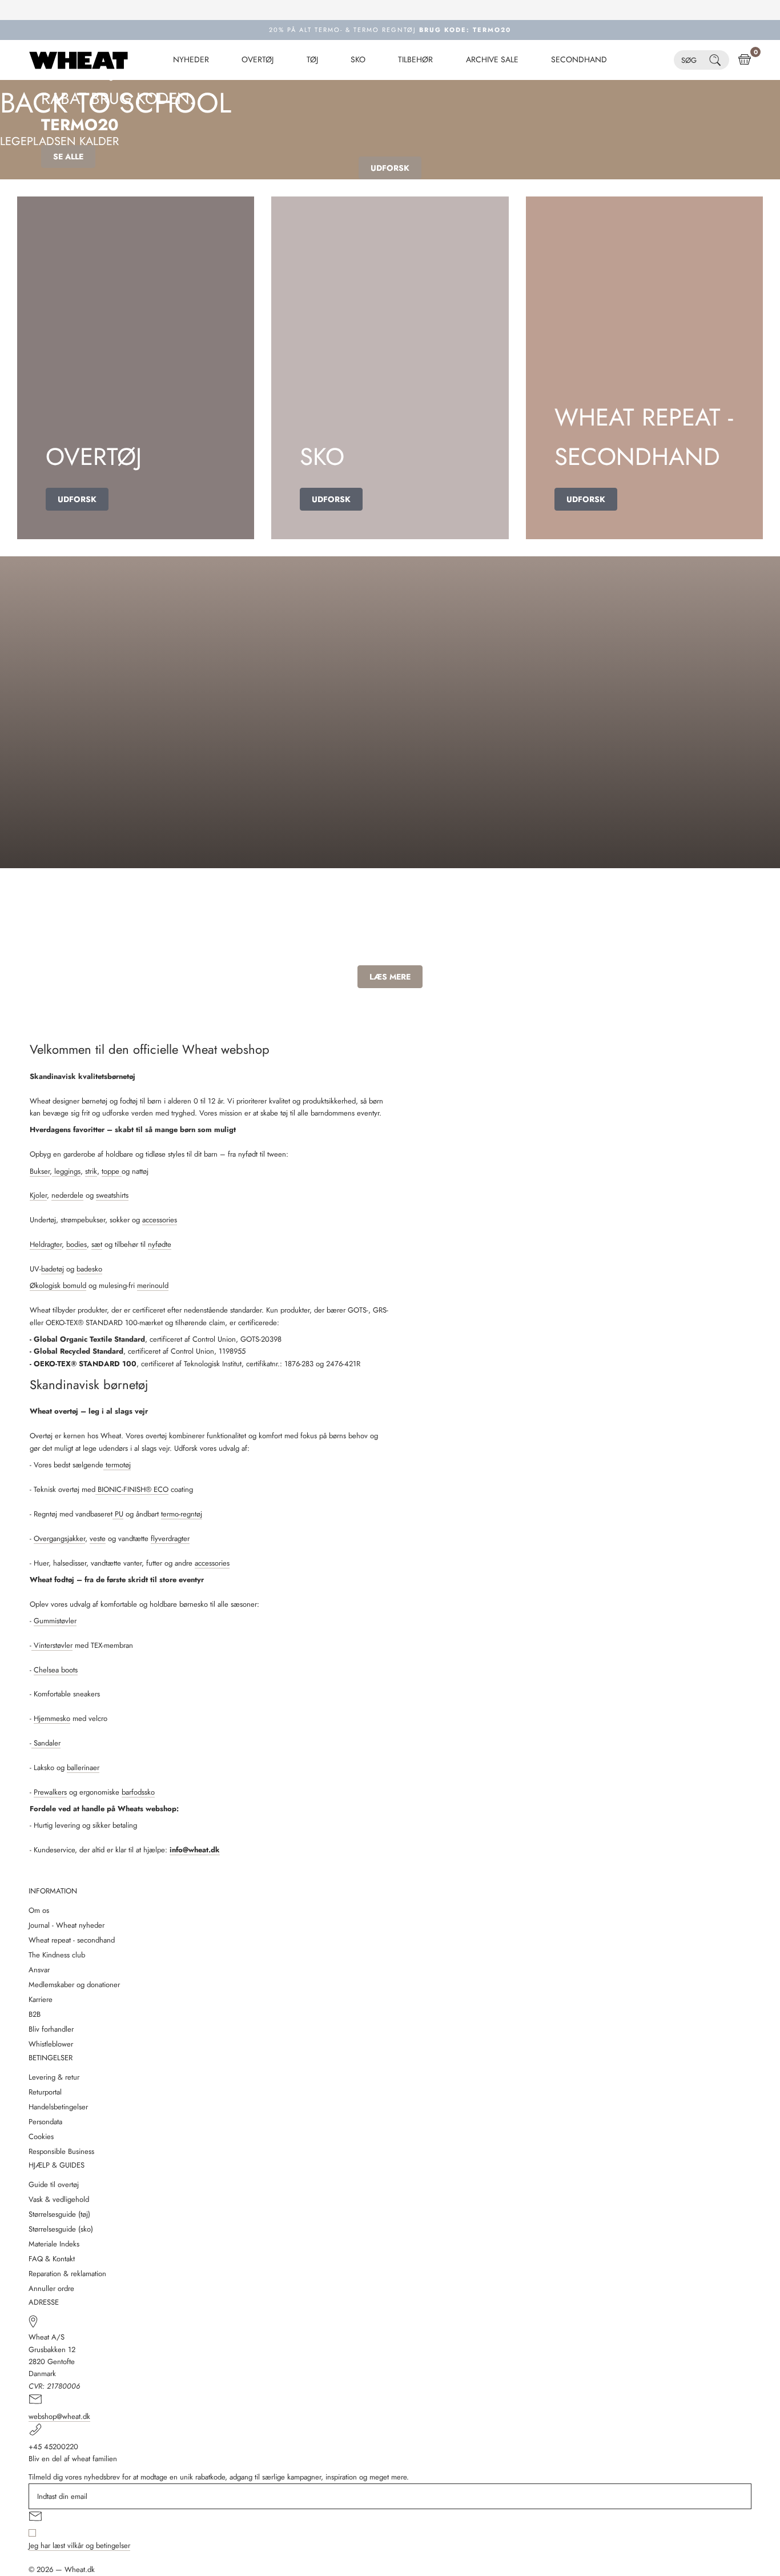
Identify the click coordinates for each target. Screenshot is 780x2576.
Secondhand (579, 60)
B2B (35, 2014)
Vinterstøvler (52, 1645)
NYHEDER (191, 60)
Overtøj (258, 60)
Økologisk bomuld (58, 1285)
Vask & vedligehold (59, 2199)
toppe (112, 1171)
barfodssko (138, 1792)
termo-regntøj (182, 1514)
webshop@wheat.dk (59, 2416)
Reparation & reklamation (67, 2274)
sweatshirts (112, 1195)
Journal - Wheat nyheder (67, 1925)
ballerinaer (83, 1768)
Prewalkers (50, 1792)
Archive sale (492, 60)
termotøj (117, 1465)
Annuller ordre (51, 2288)
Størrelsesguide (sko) (61, 2229)
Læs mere (390, 977)
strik (91, 1171)
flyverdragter (170, 1538)
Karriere (41, 1999)
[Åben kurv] (745, 60)
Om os (39, 1910)
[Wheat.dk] (79, 60)
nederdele (67, 1195)
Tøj (312, 60)
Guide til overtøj (54, 2184)
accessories (160, 1220)
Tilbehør (415, 60)
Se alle (68, 157)
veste (98, 1538)
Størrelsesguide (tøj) (59, 2214)
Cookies (41, 2136)
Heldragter (46, 1244)
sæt (97, 1244)
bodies (77, 1244)
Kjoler (38, 1195)
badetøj (53, 1269)
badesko (89, 1269)
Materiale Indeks (54, 2244)
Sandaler (46, 1743)
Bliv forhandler (51, 2029)
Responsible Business (61, 2151)
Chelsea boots (56, 1670)
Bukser (40, 1171)
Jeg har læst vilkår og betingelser (79, 2545)
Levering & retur (54, 2077)
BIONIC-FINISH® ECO (132, 1489)
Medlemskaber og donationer (74, 1985)
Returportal (45, 2092)
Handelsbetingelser (58, 2107)
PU (118, 1514)
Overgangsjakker (59, 1538)
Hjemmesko (52, 1718)
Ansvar (39, 1970)
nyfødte (160, 1244)
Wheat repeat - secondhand (72, 1940)
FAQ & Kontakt (52, 2259)
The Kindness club (57, 1955)
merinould (153, 1285)
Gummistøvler (55, 1621)
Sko (358, 60)
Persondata (45, 2122)
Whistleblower (51, 2044)
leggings (66, 1171)
